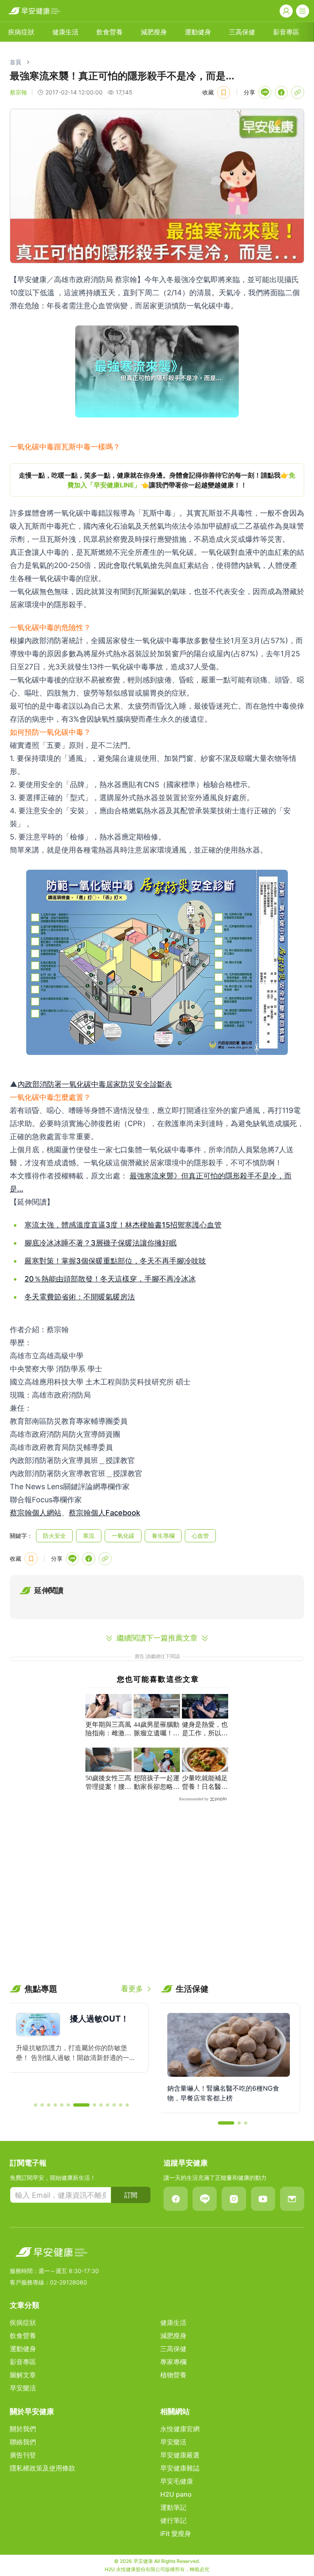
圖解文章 (23, 2375)
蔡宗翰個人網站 (36, 1513)
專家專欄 (173, 2362)
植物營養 (173, 2375)
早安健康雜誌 (180, 2468)
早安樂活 (23, 2388)
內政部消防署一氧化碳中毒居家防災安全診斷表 (95, 1084)
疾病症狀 (21, 32)
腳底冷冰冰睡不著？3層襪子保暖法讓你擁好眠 (101, 1243)
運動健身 (198, 32)
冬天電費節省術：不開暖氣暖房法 (80, 1297)
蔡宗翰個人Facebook (104, 1513)
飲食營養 (110, 32)
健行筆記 (173, 2520)
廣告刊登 (23, 2455)
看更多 (132, 1989)
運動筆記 (173, 2507)
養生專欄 (163, 1536)
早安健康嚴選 (180, 2455)
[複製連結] (298, 92)
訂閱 (131, 2195)
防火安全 (54, 1536)
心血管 (200, 1536)
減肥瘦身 (154, 32)
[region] (157, 480)
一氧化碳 (123, 1536)
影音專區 (286, 32)
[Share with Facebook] (281, 92)
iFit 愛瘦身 (176, 2533)
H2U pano (176, 2494)
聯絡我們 (23, 2442)
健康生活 (65, 32)
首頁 (16, 62)
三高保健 (242, 32)
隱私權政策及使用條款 (43, 2468)
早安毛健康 (177, 2481)
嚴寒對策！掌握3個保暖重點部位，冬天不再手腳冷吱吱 (115, 1261)
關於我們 (23, 2429)
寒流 (89, 1536)
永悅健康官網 (180, 2429)
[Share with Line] (265, 92)
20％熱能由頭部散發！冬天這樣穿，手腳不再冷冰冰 (110, 1279)
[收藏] (224, 92)
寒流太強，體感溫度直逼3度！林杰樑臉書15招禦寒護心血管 (123, 1225)
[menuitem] (21, 32)
